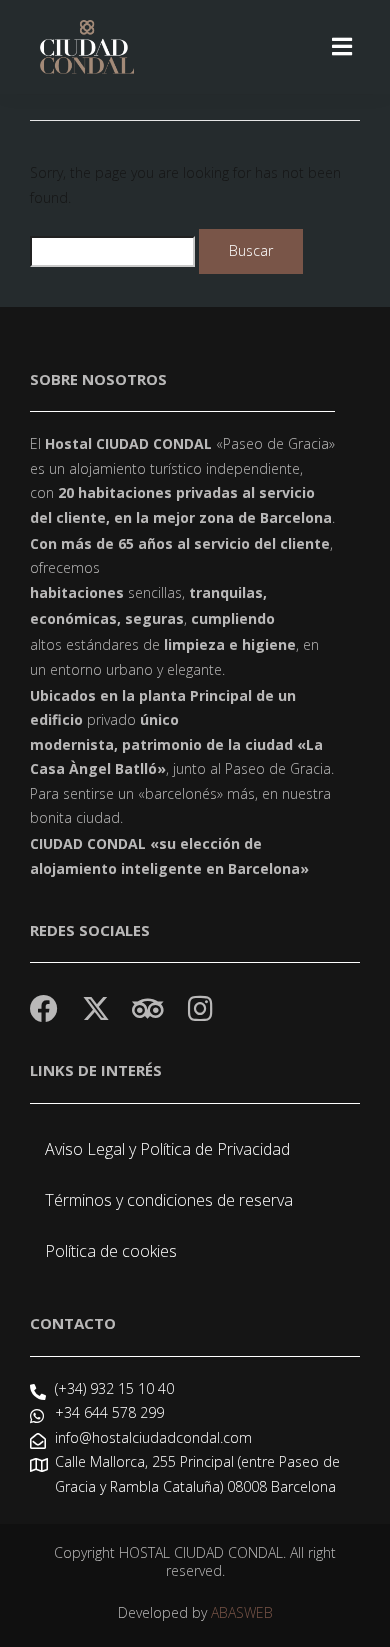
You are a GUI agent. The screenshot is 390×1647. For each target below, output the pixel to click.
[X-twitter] (96, 1009)
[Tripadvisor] (148, 1009)
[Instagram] (200, 1009)
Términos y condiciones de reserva (169, 1200)
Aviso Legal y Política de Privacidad (167, 1149)
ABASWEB (242, 1612)
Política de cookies (111, 1251)
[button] (342, 46)
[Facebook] (44, 1009)
